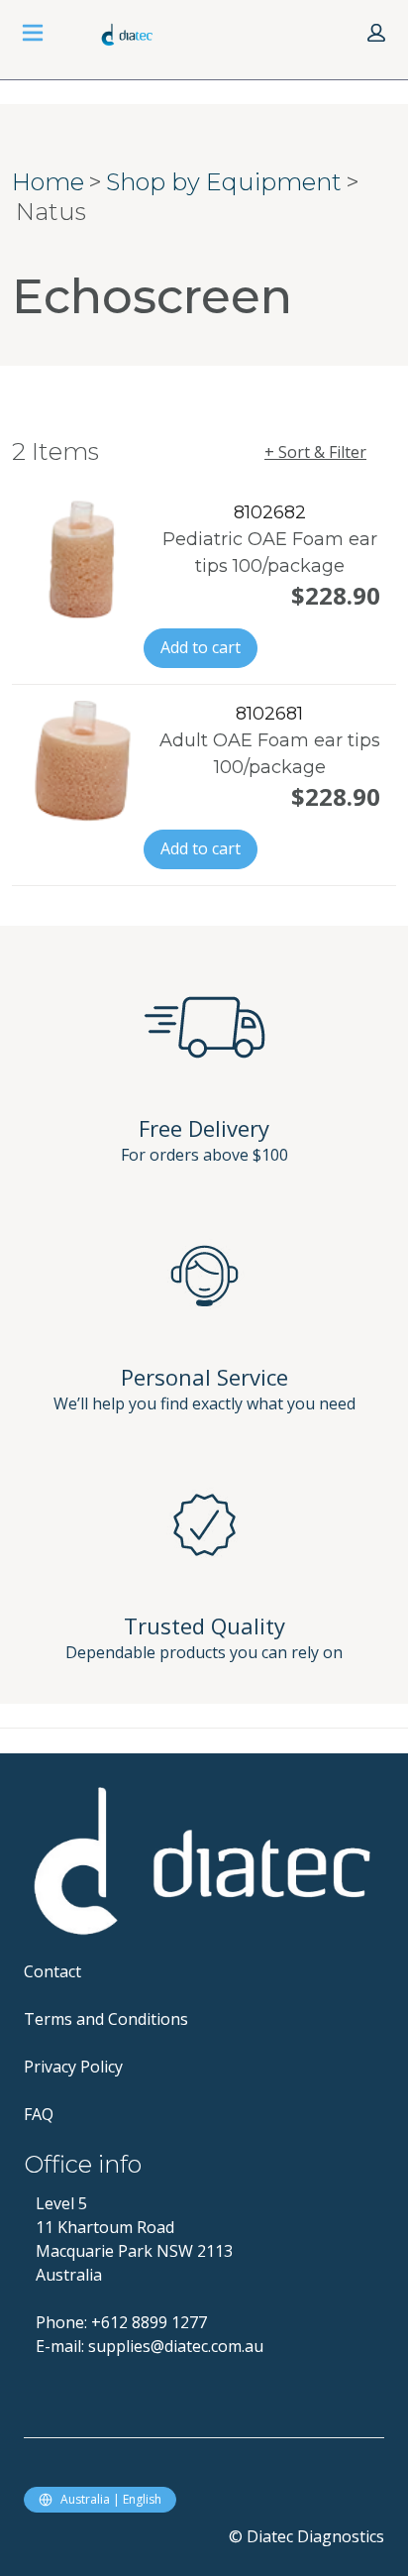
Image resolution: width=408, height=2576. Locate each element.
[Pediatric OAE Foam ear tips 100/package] (81, 560)
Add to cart (201, 647)
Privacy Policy (73, 2067)
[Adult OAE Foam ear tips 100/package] (81, 761)
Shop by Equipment (224, 182)
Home (48, 182)
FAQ (39, 2114)
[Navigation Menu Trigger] (33, 33)
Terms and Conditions (106, 2019)
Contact (52, 1971)
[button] (376, 33)
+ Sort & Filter (315, 452)
